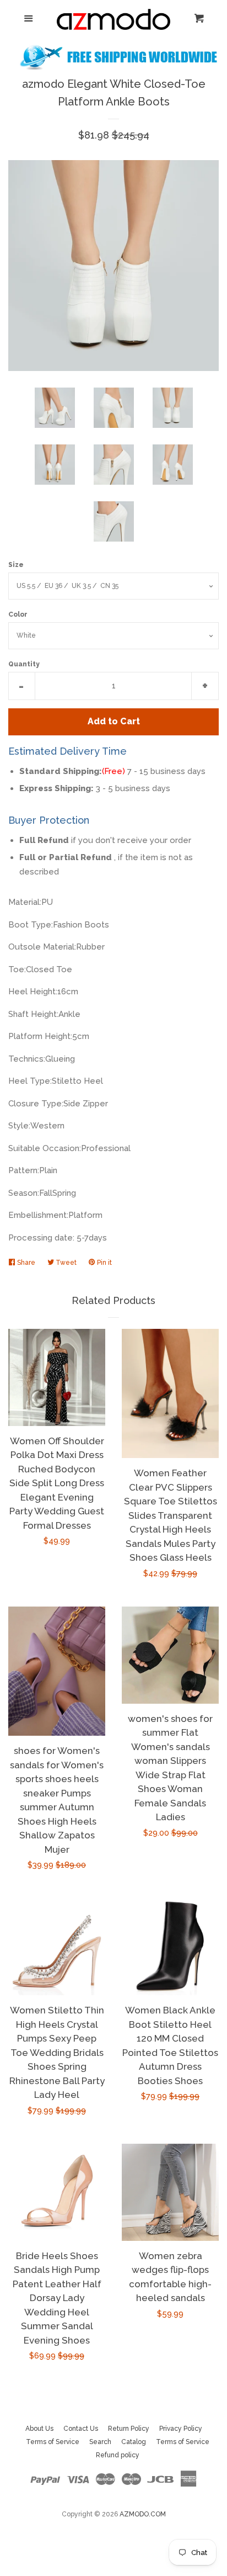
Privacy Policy (181, 2429)
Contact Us (81, 2429)
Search (100, 2442)
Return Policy (129, 2429)
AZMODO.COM (143, 2514)
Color (18, 614)
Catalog (134, 2442)
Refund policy (118, 2455)
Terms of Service (53, 2442)
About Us (39, 2429)
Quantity (24, 664)
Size (16, 565)
